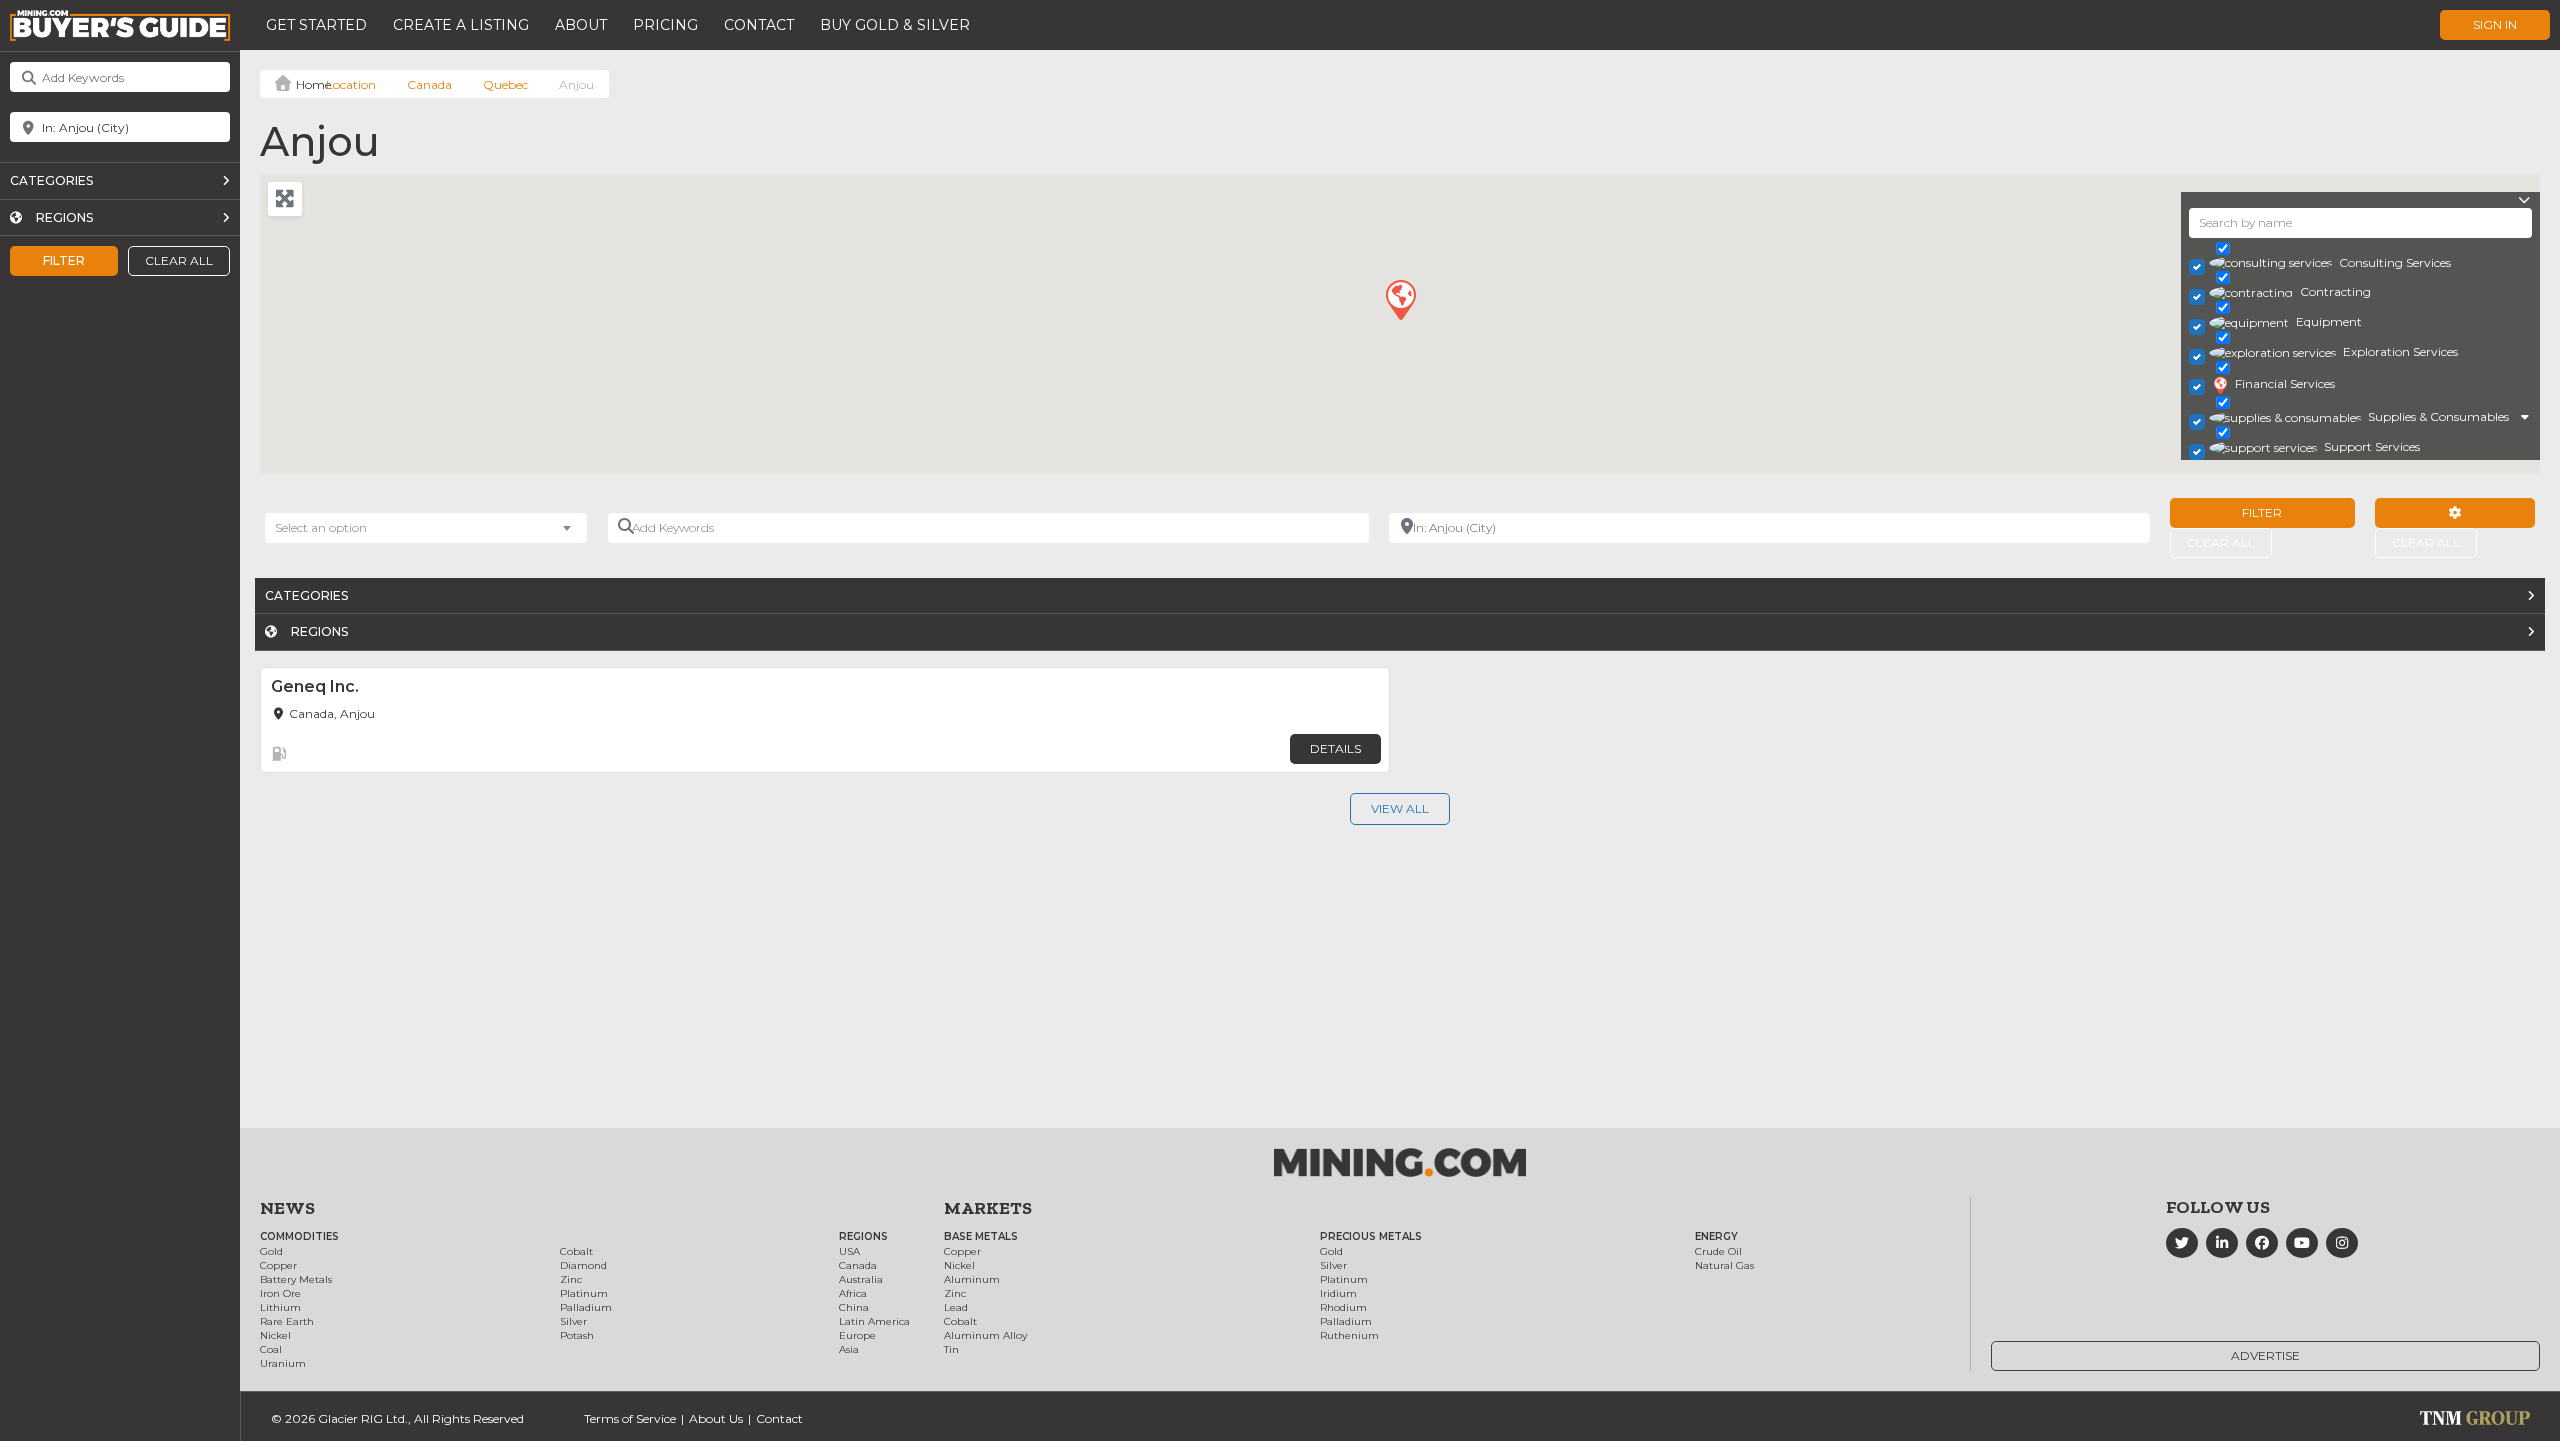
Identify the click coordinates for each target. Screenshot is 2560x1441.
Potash (577, 1335)
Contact (759, 25)
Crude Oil (1718, 1251)
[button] (1400, 299)
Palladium (586, 1307)
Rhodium (1343, 1307)
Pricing (665, 25)
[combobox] (426, 528)
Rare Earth (287, 1321)
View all (1400, 808)
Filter (64, 260)
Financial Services (2285, 383)
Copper (278, 1265)
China (854, 1307)
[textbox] (331, 528)
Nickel (275, 1335)
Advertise (2265, 1355)
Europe (857, 1335)
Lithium (280, 1307)
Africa (853, 1293)
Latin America (874, 1321)
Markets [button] (988, 1208)
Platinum (584, 1293)
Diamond (583, 1265)
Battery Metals (296, 1279)
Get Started (316, 25)
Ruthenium (1349, 1335)
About (581, 25)
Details (1335, 748)
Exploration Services (2400, 351)
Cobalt (576, 1251)
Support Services (2372, 446)
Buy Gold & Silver (895, 25)
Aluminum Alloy (985, 1335)
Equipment (2329, 321)
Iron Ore (280, 1293)
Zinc (571, 1279)
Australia (861, 1279)
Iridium (1338, 1293)
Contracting (2335, 291)
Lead (956, 1307)
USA (849, 1251)
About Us (716, 1418)
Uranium (283, 1363)
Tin (951, 1349)
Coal (271, 1349)
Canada (429, 84)
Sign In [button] (2495, 24)
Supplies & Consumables (2438, 416)
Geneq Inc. (315, 686)
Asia (849, 1349)
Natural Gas (1724, 1265)
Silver (573, 1321)
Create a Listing (461, 25)
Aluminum (972, 1279)
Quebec (505, 84)
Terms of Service (630, 1418)
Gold (271, 1251)
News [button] (287, 1208)
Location (351, 84)
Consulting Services (2395, 262)
